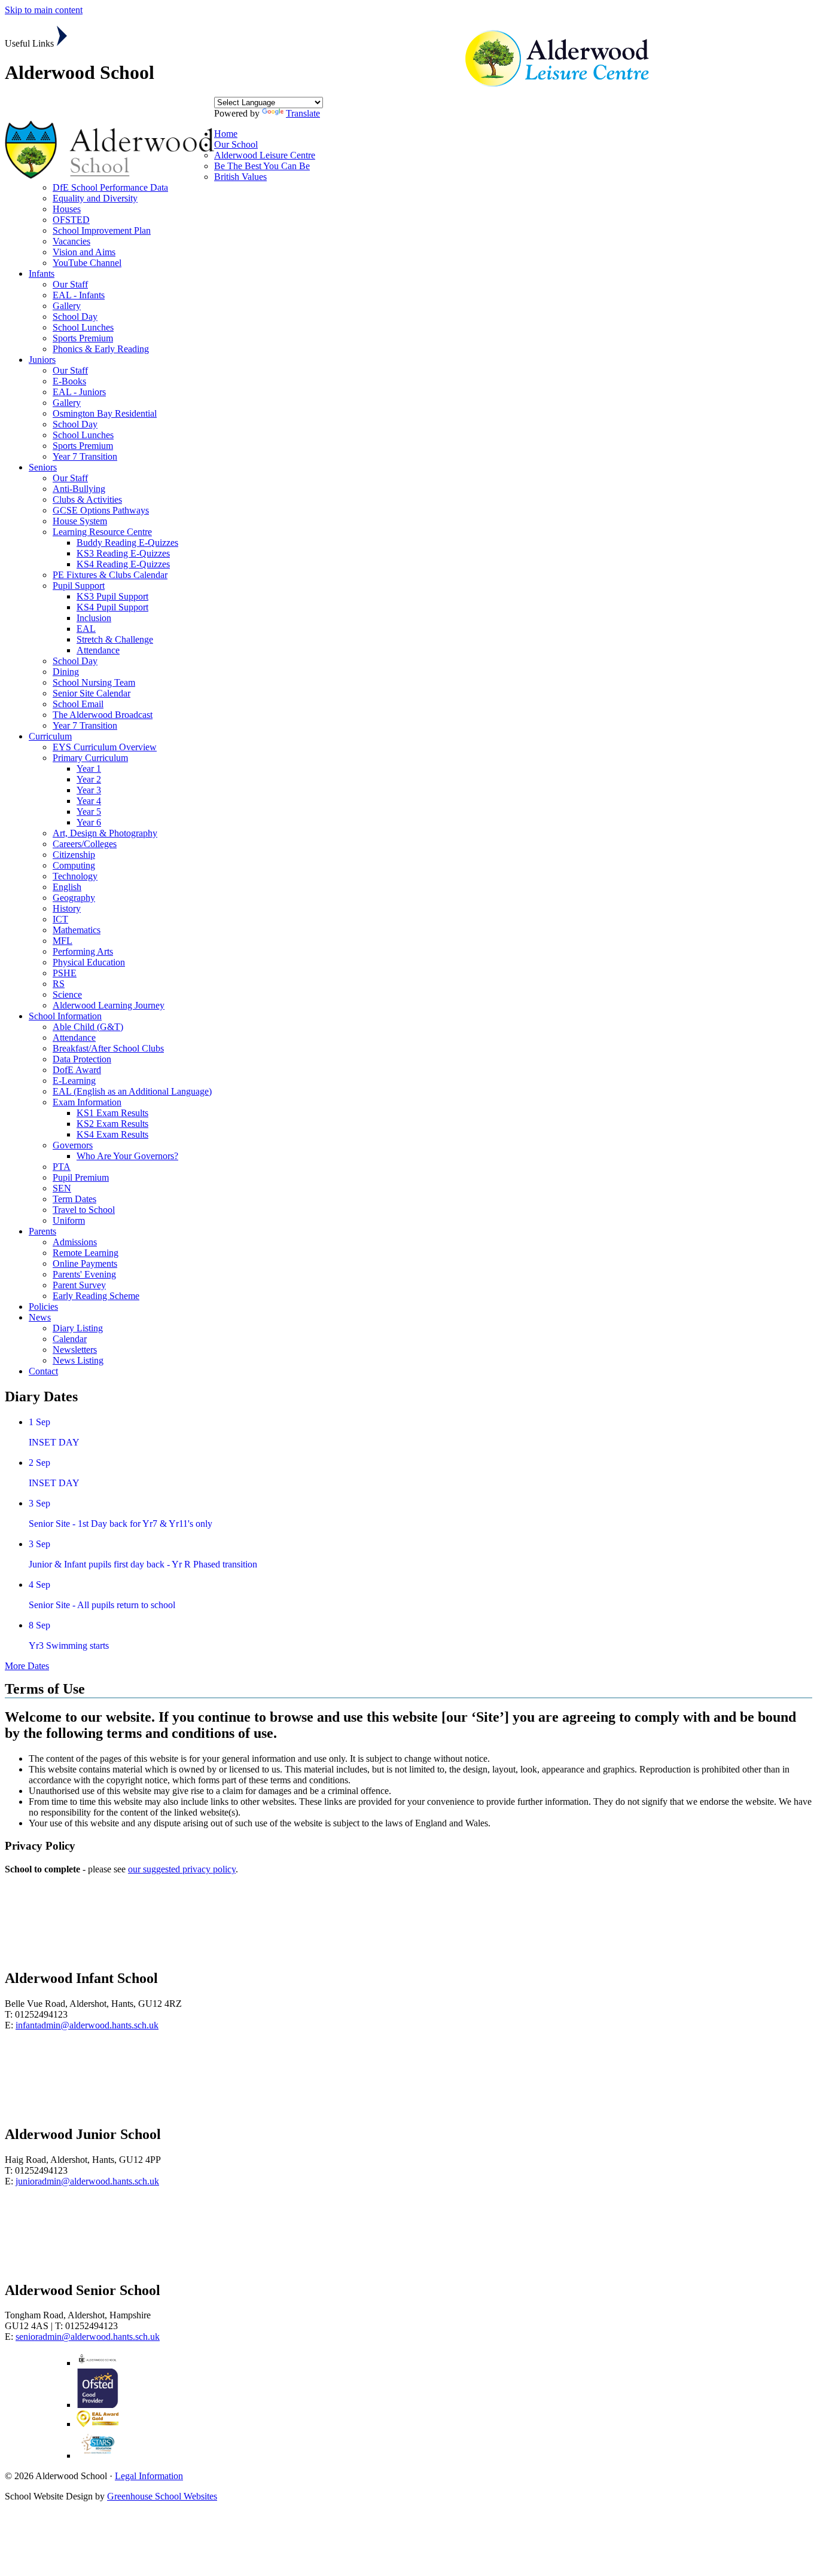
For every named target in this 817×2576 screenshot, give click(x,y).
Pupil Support (79, 586)
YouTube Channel (87, 263)
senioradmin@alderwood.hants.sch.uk (88, 2337)
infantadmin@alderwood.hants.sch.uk (87, 2025)
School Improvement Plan (102, 230)
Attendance (98, 650)
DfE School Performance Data (110, 187)
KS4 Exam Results (112, 1134)
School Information (65, 1016)
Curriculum (50, 736)
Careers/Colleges (85, 844)
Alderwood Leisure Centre (265, 155)
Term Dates (74, 1199)
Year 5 (89, 812)
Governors (73, 1145)
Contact (43, 1371)
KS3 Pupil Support (112, 596)
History (67, 908)
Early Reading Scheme (96, 1296)
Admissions (75, 1242)
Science (67, 994)
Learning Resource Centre (102, 532)
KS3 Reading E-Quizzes (123, 553)
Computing (74, 865)
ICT (60, 919)
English (67, 887)
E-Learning (74, 1081)
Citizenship (74, 855)
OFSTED (71, 220)
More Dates (27, 1666)
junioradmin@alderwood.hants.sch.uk (87, 2181)
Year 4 (89, 801)
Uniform (69, 1220)
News (40, 1317)
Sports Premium (83, 338)
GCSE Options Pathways (101, 510)
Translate (303, 113)
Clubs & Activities (87, 499)
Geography (74, 898)
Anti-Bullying (79, 489)
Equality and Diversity (95, 198)
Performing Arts (83, 951)
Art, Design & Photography (105, 833)
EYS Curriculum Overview (105, 747)
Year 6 (89, 822)
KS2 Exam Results (112, 1124)
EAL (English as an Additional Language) (132, 1091)
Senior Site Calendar (92, 693)
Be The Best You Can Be (262, 166)
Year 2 (89, 779)
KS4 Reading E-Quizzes (123, 564)
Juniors (42, 360)
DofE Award (77, 1070)
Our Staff (70, 284)
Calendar (70, 1339)
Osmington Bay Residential (105, 413)
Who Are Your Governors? (127, 1156)
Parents (42, 1231)
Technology (75, 876)
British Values (240, 177)
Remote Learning (86, 1253)
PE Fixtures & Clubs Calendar (110, 575)
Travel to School (84, 1210)
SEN (62, 1188)
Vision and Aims (84, 252)
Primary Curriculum (90, 758)
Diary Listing (78, 1328)
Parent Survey (79, 1285)
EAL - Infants (79, 295)
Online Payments (85, 1263)
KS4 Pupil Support (112, 607)
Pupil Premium (81, 1177)
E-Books (69, 381)
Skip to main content (44, 10)
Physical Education (89, 962)
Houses (67, 209)
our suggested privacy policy (182, 1869)
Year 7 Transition (85, 456)
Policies (43, 1307)
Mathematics (77, 930)
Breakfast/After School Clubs (108, 1048)
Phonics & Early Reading (101, 349)
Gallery (67, 306)
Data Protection (82, 1059)
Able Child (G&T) (88, 1027)
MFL (63, 941)
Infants (42, 274)
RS (59, 984)
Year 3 (89, 790)
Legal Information (149, 2476)
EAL (86, 629)
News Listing (78, 1360)
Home (226, 134)
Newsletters (75, 1350)
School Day (75, 317)
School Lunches (83, 327)
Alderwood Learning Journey (109, 1005)
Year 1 (89, 768)
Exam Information (87, 1102)
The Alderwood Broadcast (103, 715)
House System (80, 521)
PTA (62, 1167)
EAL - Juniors (79, 392)
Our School (236, 144)
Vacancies (71, 241)
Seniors (43, 467)
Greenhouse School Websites (162, 2496)
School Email (78, 704)
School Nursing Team (94, 682)
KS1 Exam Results (112, 1113)
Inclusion (94, 618)
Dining (66, 672)
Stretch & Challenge (115, 639)
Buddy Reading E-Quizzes (127, 543)
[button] (62, 36)
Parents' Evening (84, 1274)
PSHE (65, 973)
